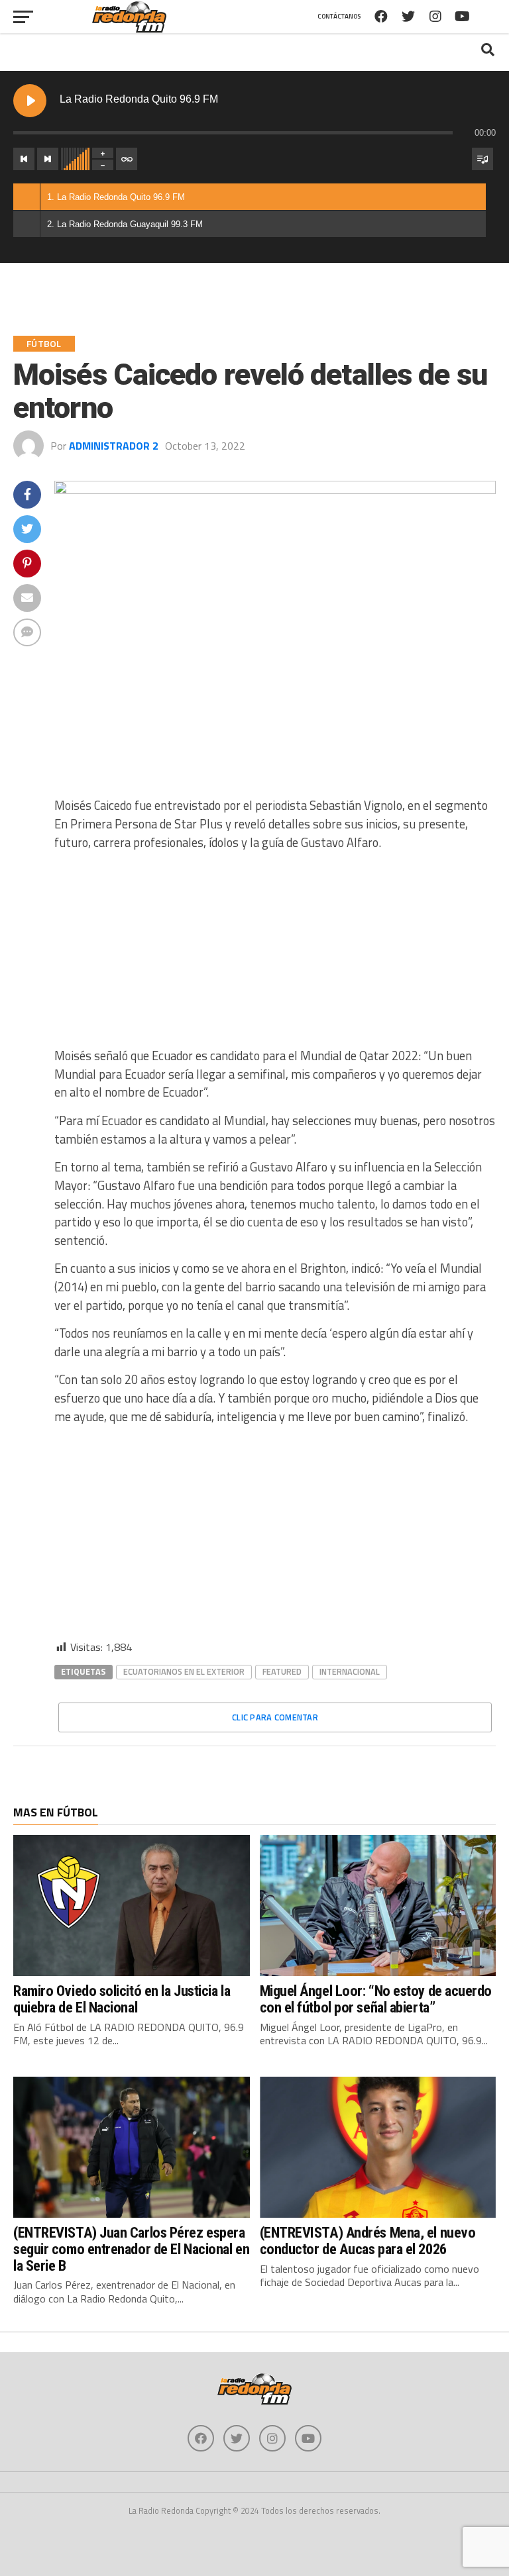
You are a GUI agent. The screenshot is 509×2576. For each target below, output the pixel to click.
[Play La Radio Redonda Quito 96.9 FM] (30, 101)
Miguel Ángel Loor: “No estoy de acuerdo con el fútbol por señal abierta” (376, 1999)
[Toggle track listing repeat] (127, 159)
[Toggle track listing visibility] (482, 159)
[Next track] (48, 159)
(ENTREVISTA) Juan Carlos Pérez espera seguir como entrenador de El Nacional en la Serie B (131, 2249)
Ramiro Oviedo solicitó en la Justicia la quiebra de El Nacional (122, 1999)
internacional (350, 1671)
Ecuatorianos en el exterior (184, 1671)
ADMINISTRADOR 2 (114, 446)
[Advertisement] (275, 954)
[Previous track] (24, 159)
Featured (282, 1671)
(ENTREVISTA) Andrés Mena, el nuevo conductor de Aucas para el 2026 (368, 2241)
